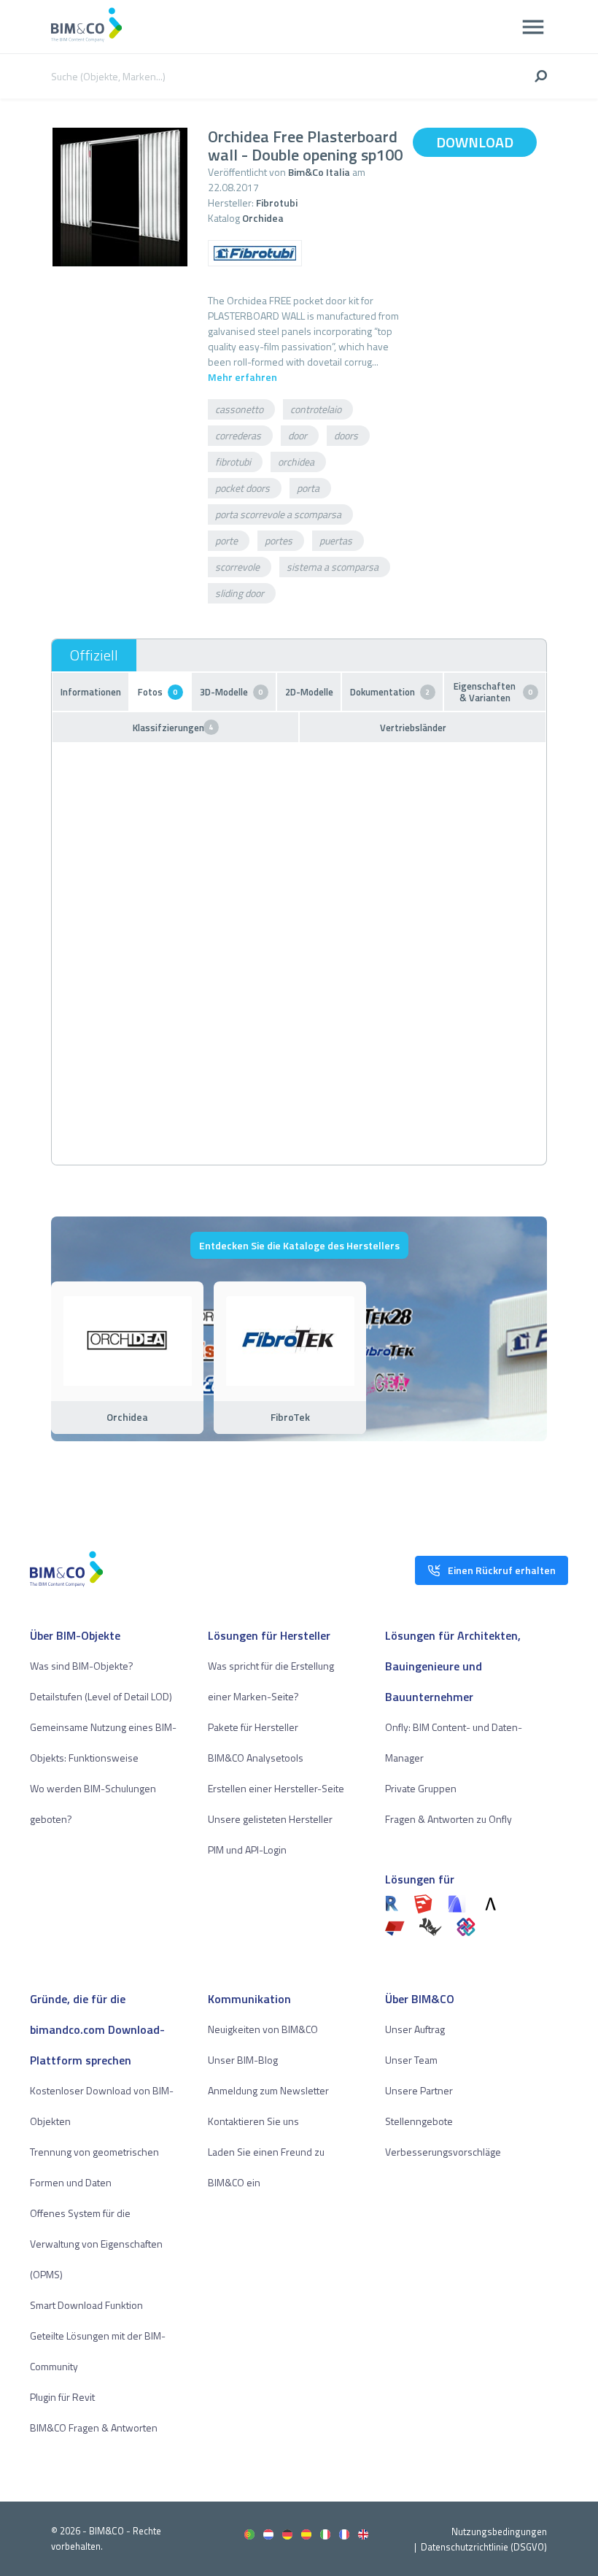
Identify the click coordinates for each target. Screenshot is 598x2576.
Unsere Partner (419, 2090)
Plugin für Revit (62, 2397)
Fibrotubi (277, 203)
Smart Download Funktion (86, 2305)
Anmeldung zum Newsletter (268, 2090)
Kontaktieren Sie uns (253, 2121)
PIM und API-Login (247, 1850)
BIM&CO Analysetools (256, 1758)
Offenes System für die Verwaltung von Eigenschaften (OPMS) (96, 2244)
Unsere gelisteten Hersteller (270, 1819)
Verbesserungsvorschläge (443, 2152)
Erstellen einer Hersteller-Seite (276, 1788)
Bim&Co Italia (319, 172)
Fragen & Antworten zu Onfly (448, 1819)
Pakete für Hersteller (253, 1727)
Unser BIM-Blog (243, 2060)
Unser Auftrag (415, 2029)
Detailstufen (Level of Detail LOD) (101, 1696)
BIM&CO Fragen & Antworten (94, 2427)
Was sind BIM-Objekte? (82, 1666)
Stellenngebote (419, 2121)
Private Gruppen (421, 1788)
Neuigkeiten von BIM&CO (263, 2029)
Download (475, 142)
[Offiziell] (94, 655)
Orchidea (263, 218)
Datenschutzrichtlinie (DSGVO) (484, 2547)
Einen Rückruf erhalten (502, 1570)
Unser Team (411, 2060)
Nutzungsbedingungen (499, 2531)
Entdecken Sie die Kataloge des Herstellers (299, 1245)
